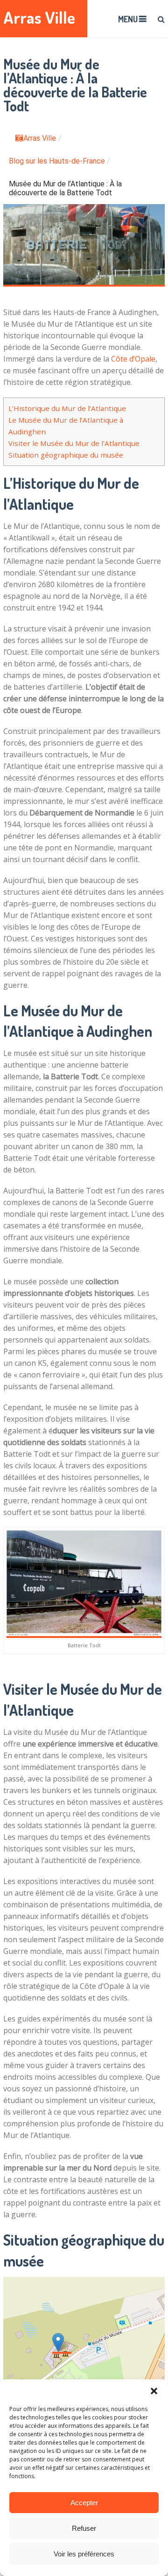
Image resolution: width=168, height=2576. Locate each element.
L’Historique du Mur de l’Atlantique (67, 408)
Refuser (84, 2528)
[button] (154, 2391)
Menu (128, 19)
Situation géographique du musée (66, 455)
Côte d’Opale (133, 359)
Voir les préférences (84, 2554)
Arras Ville (39, 17)
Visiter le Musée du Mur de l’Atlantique (74, 443)
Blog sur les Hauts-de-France (57, 161)
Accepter (84, 2503)
